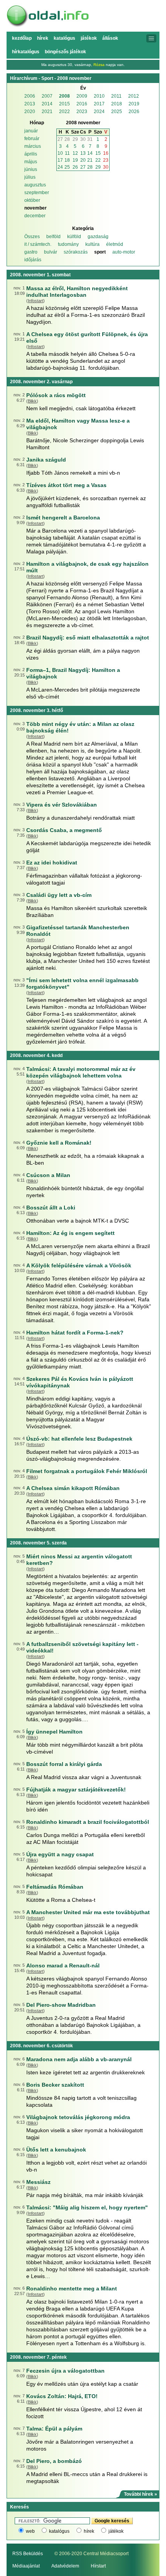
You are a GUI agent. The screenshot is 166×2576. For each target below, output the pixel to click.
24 (60, 167)
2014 (47, 104)
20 (83, 160)
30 (83, 139)
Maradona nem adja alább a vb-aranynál (79, 2059)
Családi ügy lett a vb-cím (59, 895)
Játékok (89, 38)
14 (90, 153)
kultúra (92, 244)
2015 (64, 104)
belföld (53, 237)
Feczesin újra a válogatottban (65, 2371)
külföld (74, 237)
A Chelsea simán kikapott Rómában (73, 1488)
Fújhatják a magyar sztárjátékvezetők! (76, 1789)
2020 (30, 112)
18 (67, 160)
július (30, 177)
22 (98, 160)
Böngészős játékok (65, 52)
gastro (31, 252)
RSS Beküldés (28, 2554)
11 (67, 153)
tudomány (68, 244)
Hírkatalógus (26, 52)
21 (90, 160)
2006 (30, 96)
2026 (134, 112)
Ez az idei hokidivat (52, 863)
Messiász (38, 2182)
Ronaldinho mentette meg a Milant (72, 2288)
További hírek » (141, 2494)
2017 (99, 104)
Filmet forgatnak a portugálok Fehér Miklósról (87, 1471)
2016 (82, 104)
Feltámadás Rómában (55, 1887)
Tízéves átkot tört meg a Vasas (66, 485)
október (32, 200)
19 (75, 160)
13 (83, 153)
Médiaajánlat (26, 2566)
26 (75, 167)
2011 (116, 96)
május (31, 162)
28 (67, 139)
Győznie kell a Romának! (59, 1143)
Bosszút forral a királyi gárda (64, 1764)
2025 (117, 112)
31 (90, 139)
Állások (110, 38)
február (32, 139)
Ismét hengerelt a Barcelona (63, 518)
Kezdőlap (22, 38)
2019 (134, 104)
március (33, 146)
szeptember (37, 193)
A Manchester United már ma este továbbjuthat (88, 1912)
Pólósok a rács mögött (56, 395)
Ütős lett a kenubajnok (56, 2150)
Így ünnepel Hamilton (54, 1732)
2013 (30, 104)
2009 (82, 96)
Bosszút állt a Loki (51, 1208)
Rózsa (99, 65)
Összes (32, 237)
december (35, 216)
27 (60, 139)
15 (98, 153)
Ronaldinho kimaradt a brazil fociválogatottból (88, 1822)
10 (60, 153)
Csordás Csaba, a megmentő (64, 830)
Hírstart (98, 2566)
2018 (117, 104)
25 (67, 167)
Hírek (43, 38)
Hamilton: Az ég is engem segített (70, 1233)
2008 (64, 96)
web (30, 2531)
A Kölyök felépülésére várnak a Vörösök (79, 1265)
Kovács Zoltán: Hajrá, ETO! (62, 2396)
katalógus (59, 2531)
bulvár (51, 252)
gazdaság (98, 237)
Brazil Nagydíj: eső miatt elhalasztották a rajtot (88, 638)
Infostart (36, 301)
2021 (47, 112)
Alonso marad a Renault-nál (63, 1965)
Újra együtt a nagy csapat (60, 1854)
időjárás (33, 260)
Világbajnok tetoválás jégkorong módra (78, 2117)
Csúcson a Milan (48, 1175)
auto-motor (124, 252)
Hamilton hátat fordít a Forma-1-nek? (75, 1333)
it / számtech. (38, 244)
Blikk (32, 401)
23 (106, 160)
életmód (115, 244)
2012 (134, 96)
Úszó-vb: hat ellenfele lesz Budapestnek (79, 1439)
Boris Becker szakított (55, 2085)
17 (60, 160)
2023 (82, 112)
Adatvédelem (65, 2566)
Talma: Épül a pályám (54, 2429)
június (31, 169)
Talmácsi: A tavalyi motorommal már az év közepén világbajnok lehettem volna (81, 1072)
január (31, 131)
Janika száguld (46, 460)
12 (75, 153)
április (31, 154)
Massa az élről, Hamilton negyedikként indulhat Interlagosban (77, 292)
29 (75, 139)
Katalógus (64, 38)
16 (106, 153)
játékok (116, 2531)
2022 (64, 112)
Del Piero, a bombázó (54, 2461)
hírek (89, 2531)
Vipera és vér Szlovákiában (62, 805)
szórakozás (76, 252)
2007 (47, 96)
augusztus (35, 185)
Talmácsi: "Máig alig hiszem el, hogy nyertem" (87, 2207)
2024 (99, 112)
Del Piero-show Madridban (61, 2005)
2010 (99, 96)
